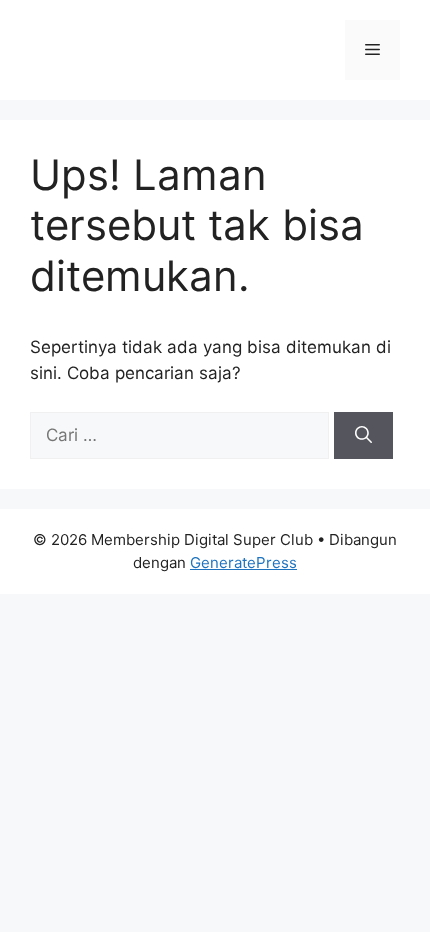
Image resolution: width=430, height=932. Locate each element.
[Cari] (363, 436)
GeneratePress (243, 562)
